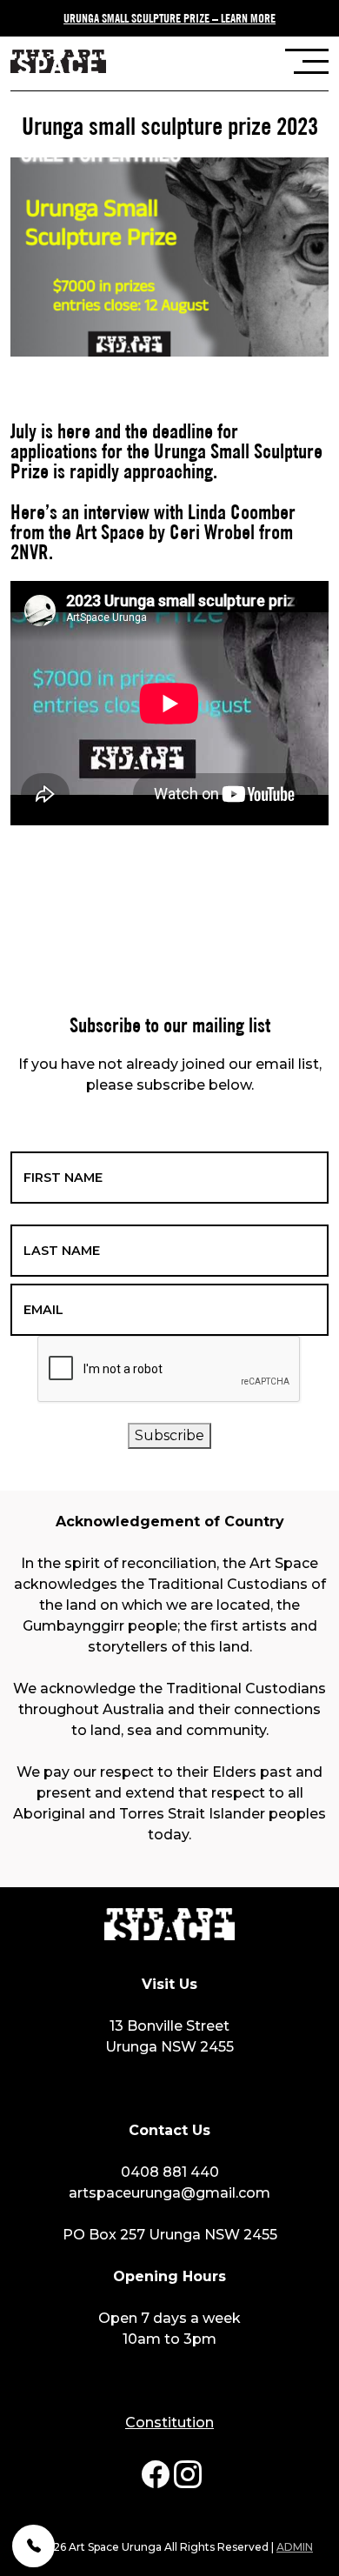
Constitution (169, 2423)
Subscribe (169, 1435)
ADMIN (295, 2547)
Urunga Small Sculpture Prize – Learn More (169, 17)
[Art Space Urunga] (58, 63)
